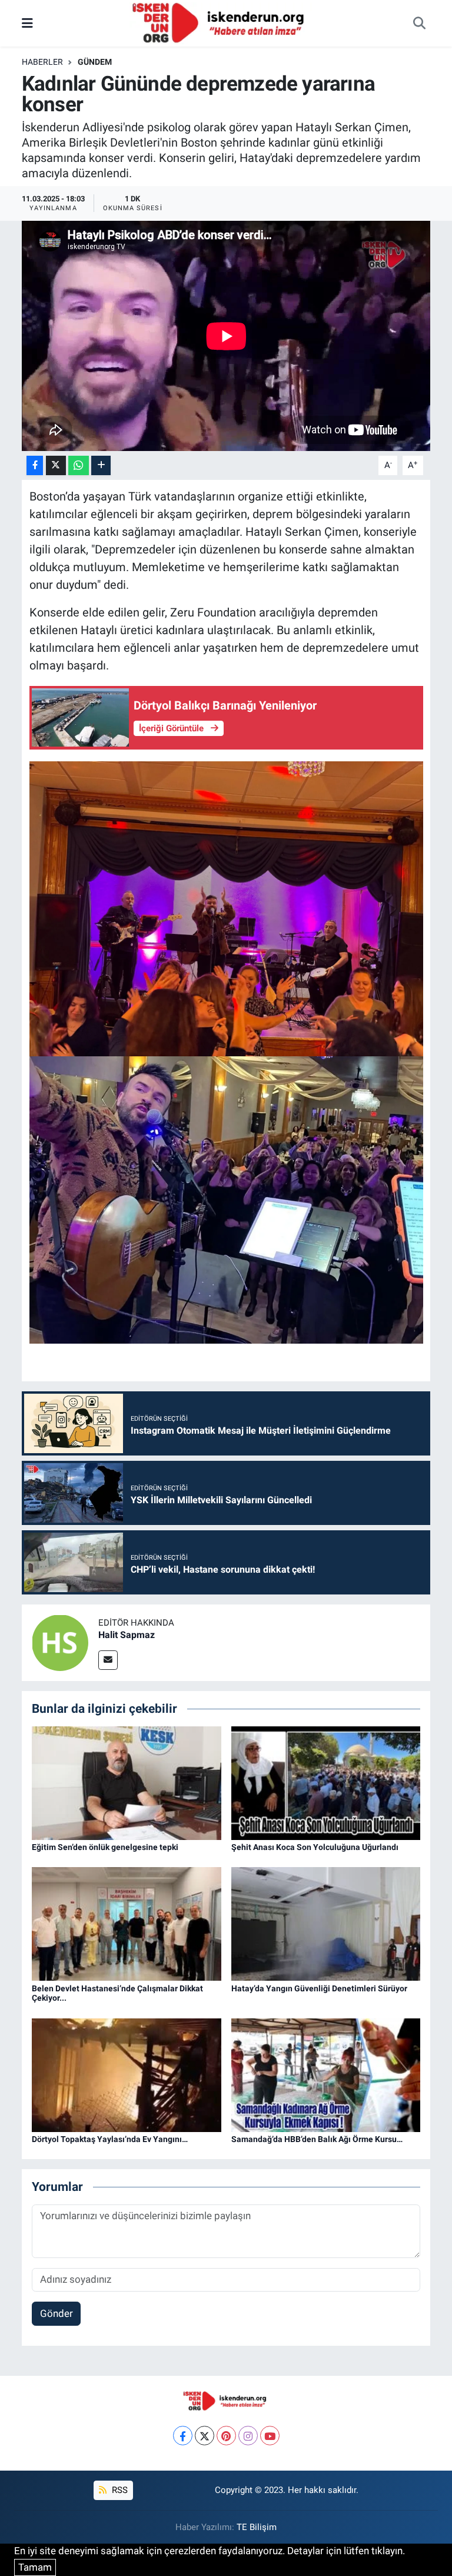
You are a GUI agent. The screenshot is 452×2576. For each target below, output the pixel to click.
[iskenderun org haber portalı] (221, 22)
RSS (119, 2490)
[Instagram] (248, 2436)
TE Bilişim (257, 2527)
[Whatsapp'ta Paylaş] (79, 465)
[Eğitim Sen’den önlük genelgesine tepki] (127, 1782)
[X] (205, 2436)
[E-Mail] (108, 1660)
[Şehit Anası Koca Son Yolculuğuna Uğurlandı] (326, 1782)
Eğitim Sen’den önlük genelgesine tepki (105, 1847)
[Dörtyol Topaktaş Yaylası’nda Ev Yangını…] (127, 2074)
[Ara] (419, 24)
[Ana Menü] (27, 23)
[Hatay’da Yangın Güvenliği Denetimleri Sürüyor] (326, 1923)
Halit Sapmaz (127, 1635)
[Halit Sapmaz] (60, 1642)
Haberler (42, 62)
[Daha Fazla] (101, 465)
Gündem (95, 62)
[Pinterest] (226, 2436)
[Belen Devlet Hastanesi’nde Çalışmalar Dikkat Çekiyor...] (127, 1923)
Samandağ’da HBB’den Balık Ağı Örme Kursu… (317, 2139)
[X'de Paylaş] (56, 465)
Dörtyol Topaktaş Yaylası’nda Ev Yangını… (110, 2139)
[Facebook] (183, 2436)
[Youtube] (270, 2436)
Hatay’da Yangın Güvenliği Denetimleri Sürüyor (319, 1988)
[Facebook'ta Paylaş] (35, 465)
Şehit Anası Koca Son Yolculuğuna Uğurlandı (315, 1847)
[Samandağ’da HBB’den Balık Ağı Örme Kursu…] (326, 2074)
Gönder (56, 2313)
